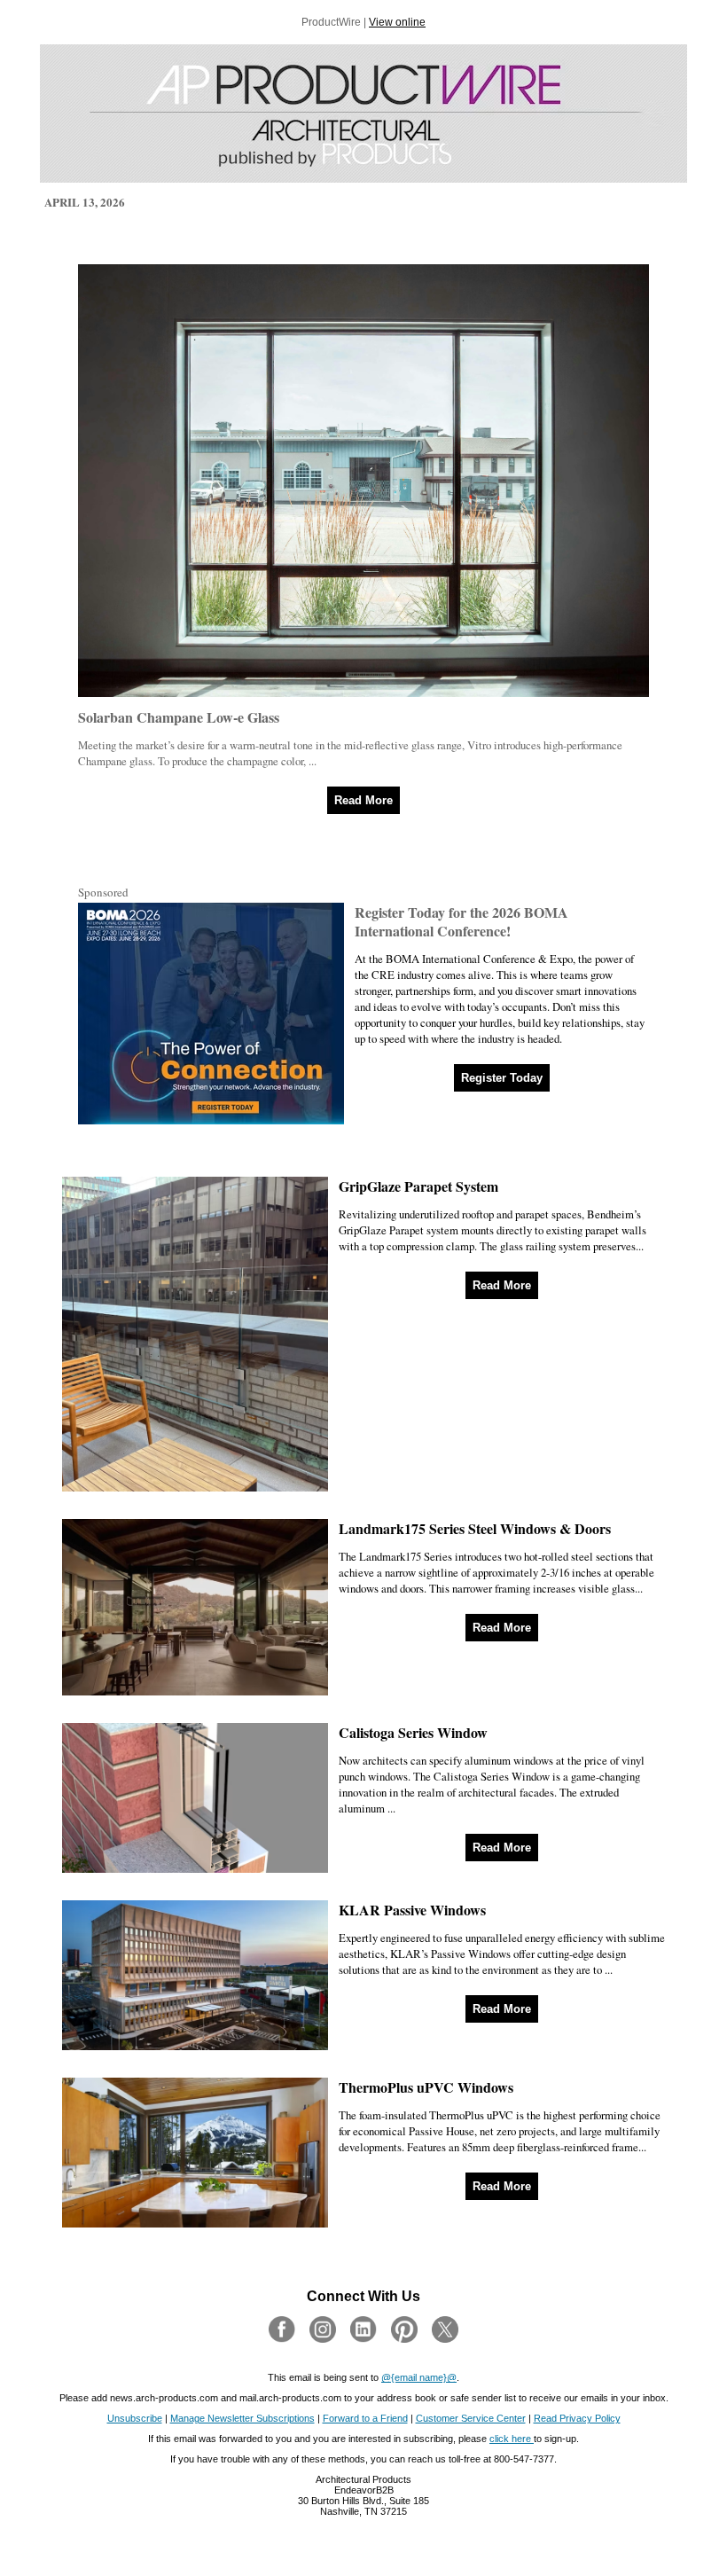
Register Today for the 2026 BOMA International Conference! (461, 921)
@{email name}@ (419, 2377)
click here (512, 2439)
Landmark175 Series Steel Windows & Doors (475, 1528)
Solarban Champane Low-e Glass (179, 717)
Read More (363, 800)
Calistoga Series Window (413, 1732)
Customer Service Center (471, 2418)
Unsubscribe (135, 2418)
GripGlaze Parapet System (418, 1186)
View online (397, 22)
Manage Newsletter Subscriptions (242, 2418)
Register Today (502, 1078)
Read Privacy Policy (577, 2418)
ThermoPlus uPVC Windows (426, 2087)
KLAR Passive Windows (412, 1910)
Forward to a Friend (365, 2418)
